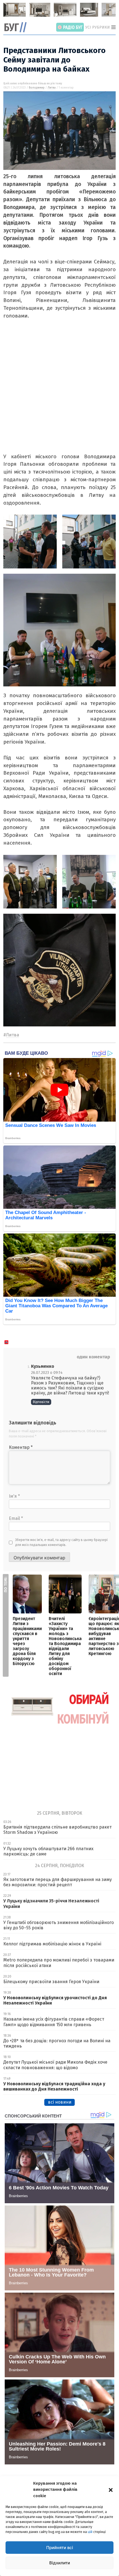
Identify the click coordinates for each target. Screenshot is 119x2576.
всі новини (60, 2102)
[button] (111, 2489)
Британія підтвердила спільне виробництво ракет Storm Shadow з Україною (57, 1830)
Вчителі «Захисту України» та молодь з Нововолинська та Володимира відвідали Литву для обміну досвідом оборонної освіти (65, 1646)
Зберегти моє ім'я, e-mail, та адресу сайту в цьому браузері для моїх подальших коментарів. (61, 1542)
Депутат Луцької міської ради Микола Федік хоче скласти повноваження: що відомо (55, 2065)
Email (16, 1518)
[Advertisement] (59, 393)
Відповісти (41, 1402)
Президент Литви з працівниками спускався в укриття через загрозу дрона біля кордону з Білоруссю (27, 1641)
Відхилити (60, 2563)
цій (90, 2532)
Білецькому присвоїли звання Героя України (51, 1982)
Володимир (37, 88)
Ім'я (14, 1496)
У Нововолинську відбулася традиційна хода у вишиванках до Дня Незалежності (54, 2086)
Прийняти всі (60, 2548)
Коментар (21, 1447)
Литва (52, 88)
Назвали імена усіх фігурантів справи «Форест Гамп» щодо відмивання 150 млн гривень (54, 2022)
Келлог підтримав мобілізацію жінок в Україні (52, 1944)
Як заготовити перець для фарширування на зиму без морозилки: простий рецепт (58, 1882)
